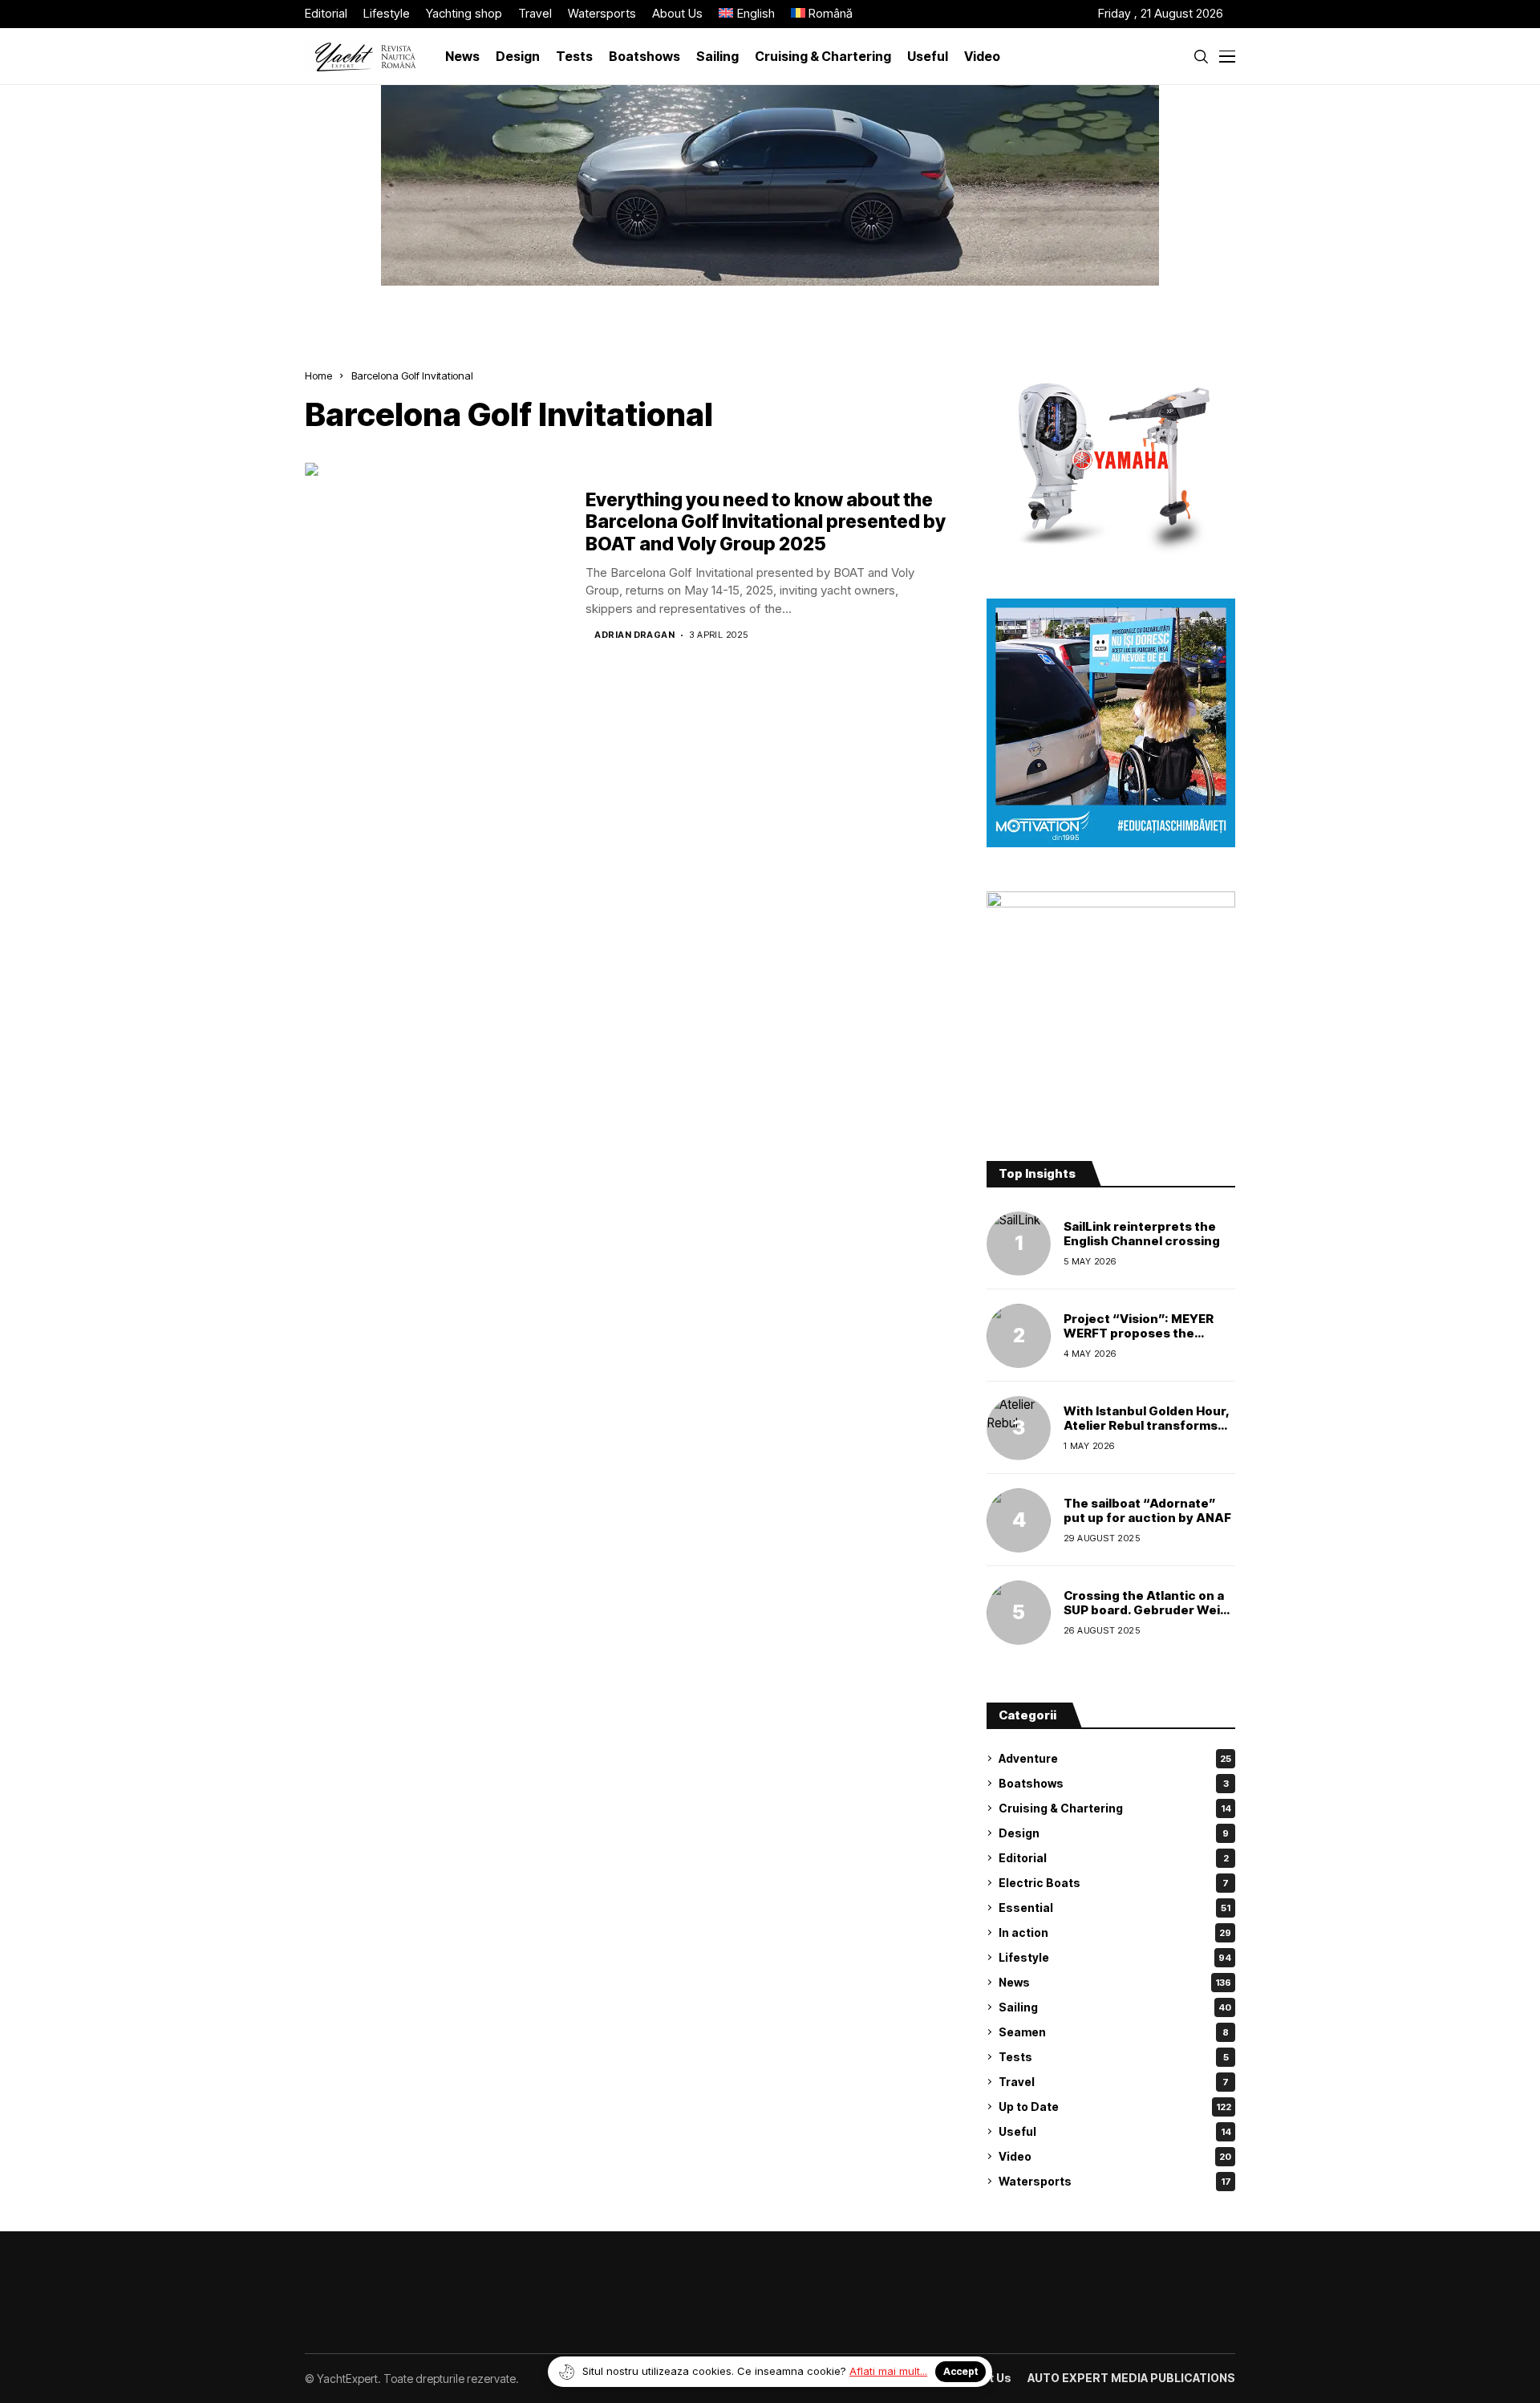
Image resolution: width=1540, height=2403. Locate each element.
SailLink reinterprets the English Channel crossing (1142, 1234)
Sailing (1115, 2007)
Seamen (1114, 2032)
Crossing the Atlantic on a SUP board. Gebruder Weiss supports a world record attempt (1149, 1617)
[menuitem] (747, 14)
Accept (960, 2371)
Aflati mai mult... (888, 2371)
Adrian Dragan (634, 635)
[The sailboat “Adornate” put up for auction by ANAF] (1019, 1520)
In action (1115, 1932)
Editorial (1114, 1858)
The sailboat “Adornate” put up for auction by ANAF (1147, 1510)
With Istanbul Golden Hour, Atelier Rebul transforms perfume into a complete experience (1147, 1433)
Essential (1114, 1908)
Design (1114, 1833)
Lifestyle (1115, 1957)
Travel (1114, 2082)
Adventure (1115, 1758)
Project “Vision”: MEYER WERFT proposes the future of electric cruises (1143, 1333)
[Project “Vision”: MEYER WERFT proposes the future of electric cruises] (1019, 1336)
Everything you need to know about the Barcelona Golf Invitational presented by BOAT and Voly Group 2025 (766, 522)
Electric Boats (1114, 1883)
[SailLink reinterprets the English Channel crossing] (1019, 1244)
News (1115, 1982)
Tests (1114, 2057)
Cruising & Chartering (1115, 1808)
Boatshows (1114, 1783)
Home (318, 375)
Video (1115, 2156)
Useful (1115, 2131)
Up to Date (1115, 2107)
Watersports (1115, 2181)
